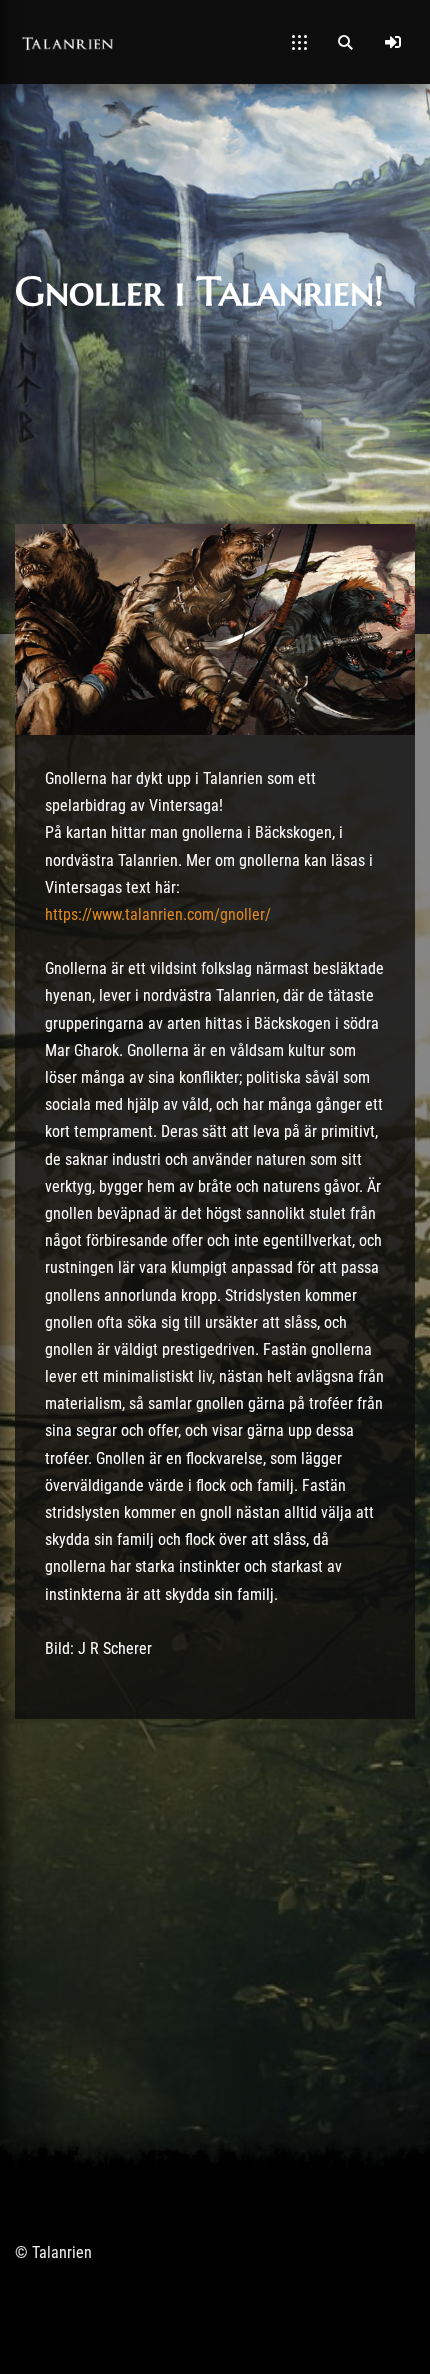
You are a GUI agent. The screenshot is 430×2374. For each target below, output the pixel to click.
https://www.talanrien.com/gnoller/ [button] (158, 914)
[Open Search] (345, 42)
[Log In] (393, 42)
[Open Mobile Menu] (299, 42)
